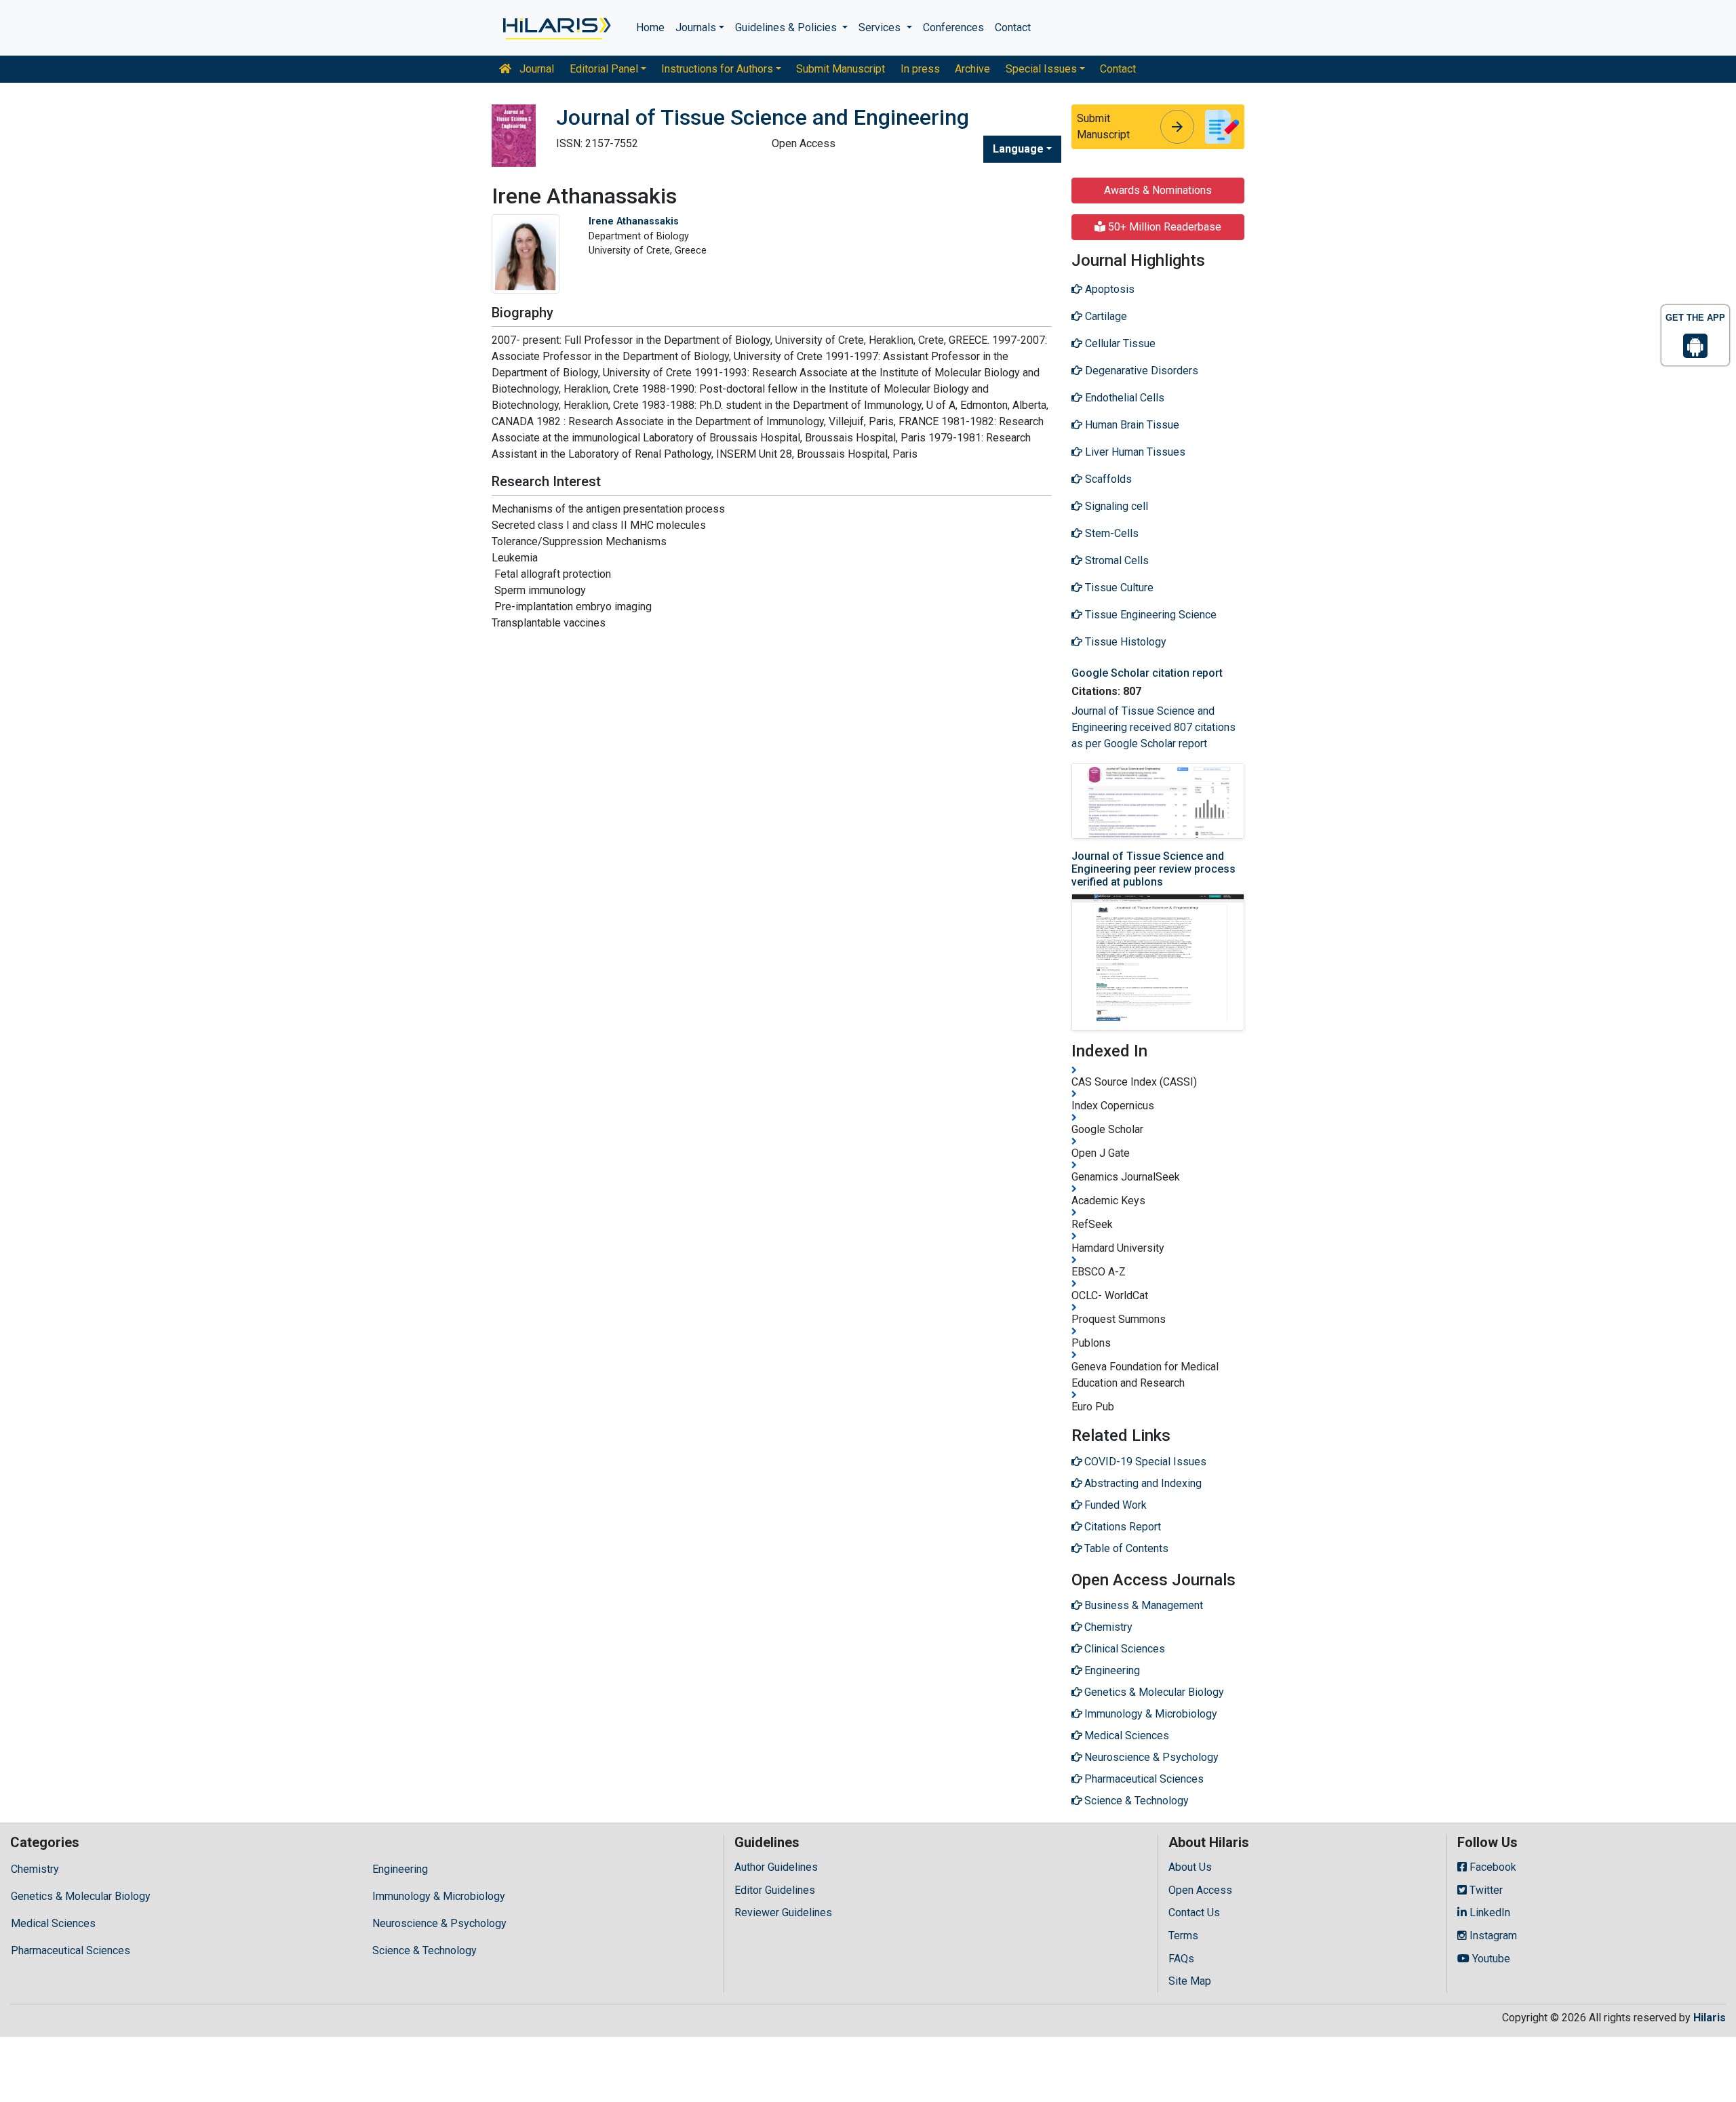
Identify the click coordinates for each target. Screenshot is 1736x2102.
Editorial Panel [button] (604, 69)
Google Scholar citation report (1147, 673)
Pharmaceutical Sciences (71, 1950)
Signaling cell (1115, 506)
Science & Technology (425, 1950)
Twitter (1485, 1890)
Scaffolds (1107, 479)
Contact (1013, 27)
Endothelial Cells (1123, 398)
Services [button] (881, 27)
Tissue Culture (1118, 588)
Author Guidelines (776, 1867)
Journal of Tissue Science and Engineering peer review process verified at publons (1153, 869)
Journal (535, 69)
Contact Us (1194, 1912)
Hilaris (1710, 2018)
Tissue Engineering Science (1149, 615)
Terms (1183, 1936)
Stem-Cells (1110, 533)
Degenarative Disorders (1140, 371)
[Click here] (556, 28)
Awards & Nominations (1158, 190)
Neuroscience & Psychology (439, 1923)
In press (920, 69)
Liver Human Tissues (1134, 452)
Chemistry (35, 1869)
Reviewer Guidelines (783, 1912)
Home (650, 27)
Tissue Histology (1124, 642)
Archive (972, 69)
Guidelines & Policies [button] (787, 27)
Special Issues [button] (1041, 69)
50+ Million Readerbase (1163, 227)
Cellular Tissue (1119, 343)
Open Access (1200, 1890)
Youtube (1490, 1959)
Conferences (953, 27)
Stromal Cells (1116, 560)
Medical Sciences (53, 1923)
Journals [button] (696, 27)
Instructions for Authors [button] (717, 69)
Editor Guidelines (775, 1890)
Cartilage (1105, 316)
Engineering (400, 1869)
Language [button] (1018, 149)
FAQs (1181, 1959)
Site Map (1190, 1981)
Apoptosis (1108, 289)
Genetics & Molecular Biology (81, 1896)
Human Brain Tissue (1131, 425)
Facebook (1492, 1867)
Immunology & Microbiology (439, 1896)
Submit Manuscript (841, 69)
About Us (1190, 1867)
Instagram (1492, 1936)
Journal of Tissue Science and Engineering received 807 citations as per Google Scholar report (1153, 727)
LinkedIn (1488, 1912)
